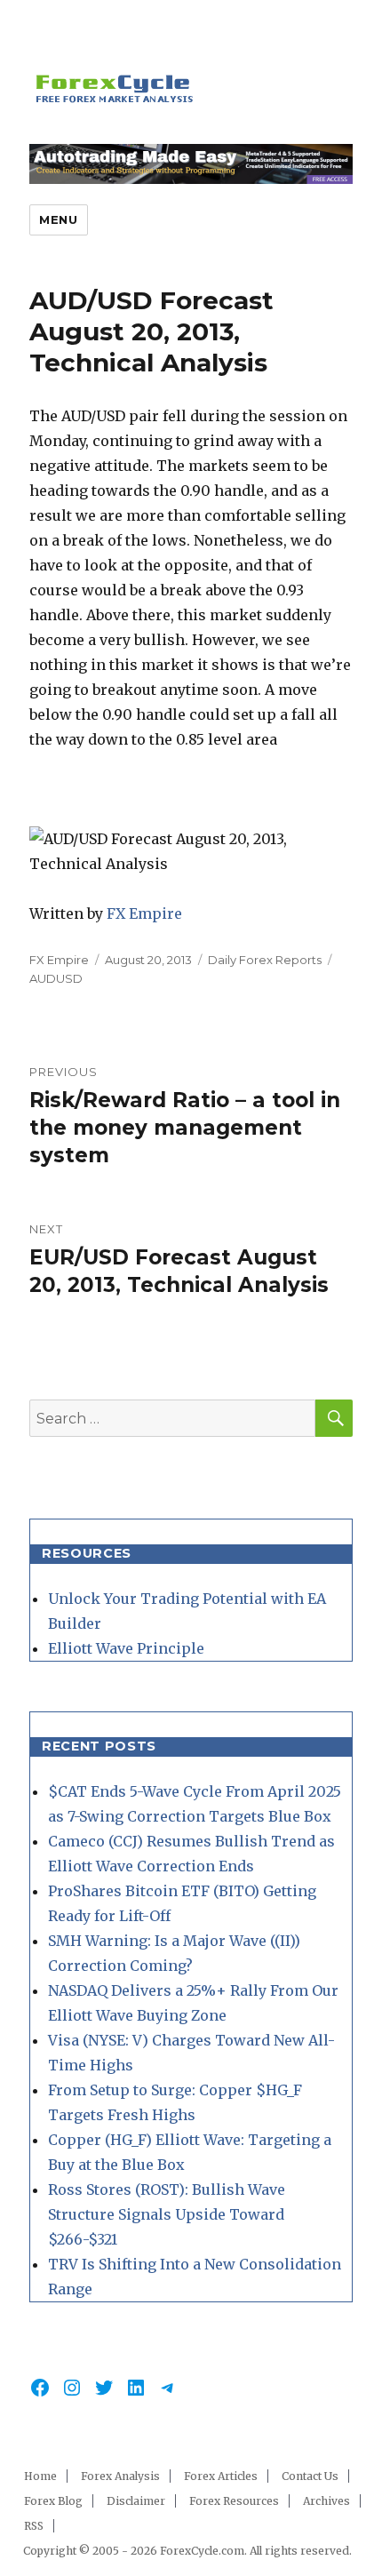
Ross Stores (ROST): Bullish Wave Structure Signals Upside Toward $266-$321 (167, 2214)
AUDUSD (56, 978)
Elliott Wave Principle (126, 1648)
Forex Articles (221, 2476)
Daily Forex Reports (265, 960)
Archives (326, 2501)
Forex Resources (234, 2501)
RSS (34, 2526)
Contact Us (310, 2476)
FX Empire (144, 913)
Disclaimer (136, 2501)
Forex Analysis (120, 2476)
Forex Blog (53, 2501)
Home (40, 2476)
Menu (58, 219)
